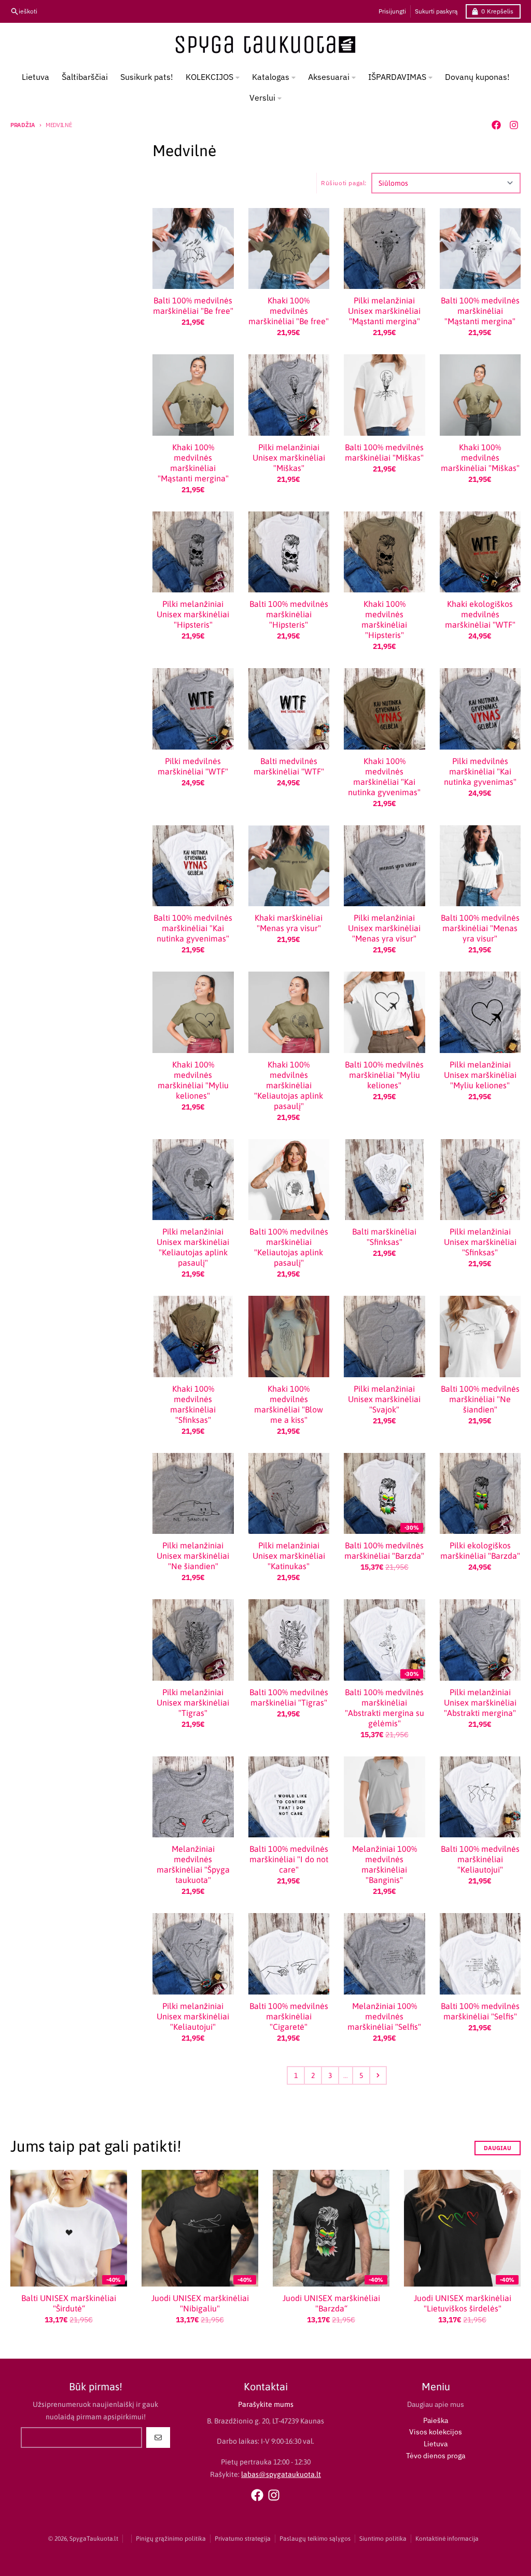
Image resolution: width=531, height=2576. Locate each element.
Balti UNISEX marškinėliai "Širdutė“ (69, 2303)
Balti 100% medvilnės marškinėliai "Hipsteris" (289, 614)
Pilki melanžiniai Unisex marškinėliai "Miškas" (289, 458)
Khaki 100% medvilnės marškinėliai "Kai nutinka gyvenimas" (384, 777)
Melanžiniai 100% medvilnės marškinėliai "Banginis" (385, 1864)
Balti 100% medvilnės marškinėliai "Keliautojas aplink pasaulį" (289, 1247)
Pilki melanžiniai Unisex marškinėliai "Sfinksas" (480, 1242)
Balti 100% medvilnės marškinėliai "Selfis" (480, 2011)
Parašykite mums (266, 2404)
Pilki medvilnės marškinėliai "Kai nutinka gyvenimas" (480, 771)
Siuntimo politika (383, 2539)
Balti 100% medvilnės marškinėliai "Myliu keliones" (384, 1075)
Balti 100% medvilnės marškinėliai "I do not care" (289, 1859)
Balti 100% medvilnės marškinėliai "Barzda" (384, 1550)
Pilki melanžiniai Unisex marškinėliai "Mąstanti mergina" (384, 311)
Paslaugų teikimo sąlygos (315, 2539)
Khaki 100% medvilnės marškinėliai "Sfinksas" (193, 1404)
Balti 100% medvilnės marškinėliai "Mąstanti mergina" (480, 311)
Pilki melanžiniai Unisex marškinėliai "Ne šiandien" (193, 1556)
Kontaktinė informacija (447, 2539)
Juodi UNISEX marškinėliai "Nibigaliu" (200, 2303)
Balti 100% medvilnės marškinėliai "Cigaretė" (289, 2016)
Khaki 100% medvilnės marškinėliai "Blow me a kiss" (289, 1404)
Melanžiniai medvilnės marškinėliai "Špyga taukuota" (193, 1864)
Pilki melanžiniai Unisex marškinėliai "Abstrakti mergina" (480, 1702)
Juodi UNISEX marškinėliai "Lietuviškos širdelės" (463, 2303)
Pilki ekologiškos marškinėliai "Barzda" (480, 1550)
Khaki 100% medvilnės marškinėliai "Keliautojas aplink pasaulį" (289, 1085)
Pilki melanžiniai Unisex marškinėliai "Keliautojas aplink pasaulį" (193, 1247)
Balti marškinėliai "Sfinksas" (384, 1237)
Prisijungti (392, 11)
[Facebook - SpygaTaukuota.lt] (496, 125)
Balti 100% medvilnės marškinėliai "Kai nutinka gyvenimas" (193, 928)
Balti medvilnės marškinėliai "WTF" (289, 766)
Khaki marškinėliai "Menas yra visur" (289, 923)
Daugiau (498, 2148)
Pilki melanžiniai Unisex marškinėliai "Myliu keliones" (480, 1075)
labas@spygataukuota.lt (281, 2474)
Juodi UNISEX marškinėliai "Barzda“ (331, 2303)
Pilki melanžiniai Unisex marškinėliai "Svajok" (384, 1399)
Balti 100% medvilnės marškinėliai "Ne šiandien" (480, 1399)
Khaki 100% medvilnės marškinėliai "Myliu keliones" (193, 1080)
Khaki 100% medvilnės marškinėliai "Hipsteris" (384, 619)
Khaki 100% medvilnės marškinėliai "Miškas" (480, 458)
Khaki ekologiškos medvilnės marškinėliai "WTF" (480, 614)
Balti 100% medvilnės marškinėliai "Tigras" (289, 1697)
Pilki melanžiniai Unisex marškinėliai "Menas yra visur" (384, 928)
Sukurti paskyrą (436, 11)
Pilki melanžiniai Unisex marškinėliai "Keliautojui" (193, 2016)
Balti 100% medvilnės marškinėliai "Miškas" (384, 452)
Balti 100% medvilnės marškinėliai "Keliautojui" (480, 1859)
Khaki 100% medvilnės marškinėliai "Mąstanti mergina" (193, 463)
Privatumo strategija (243, 2539)
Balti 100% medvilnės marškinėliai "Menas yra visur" (480, 928)
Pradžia (23, 125)
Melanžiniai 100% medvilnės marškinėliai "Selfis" (384, 2016)
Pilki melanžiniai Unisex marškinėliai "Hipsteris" (193, 614)
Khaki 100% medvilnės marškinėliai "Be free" (289, 311)
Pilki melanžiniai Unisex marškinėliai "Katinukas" (289, 1556)
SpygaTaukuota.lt (94, 2539)
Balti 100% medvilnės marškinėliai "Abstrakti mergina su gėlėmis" (385, 1708)
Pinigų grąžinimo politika (171, 2539)
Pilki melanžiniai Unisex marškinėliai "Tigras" (193, 1702)
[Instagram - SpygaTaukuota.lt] (514, 125)
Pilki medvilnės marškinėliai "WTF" (193, 766)
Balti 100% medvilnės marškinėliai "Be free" (193, 306)
